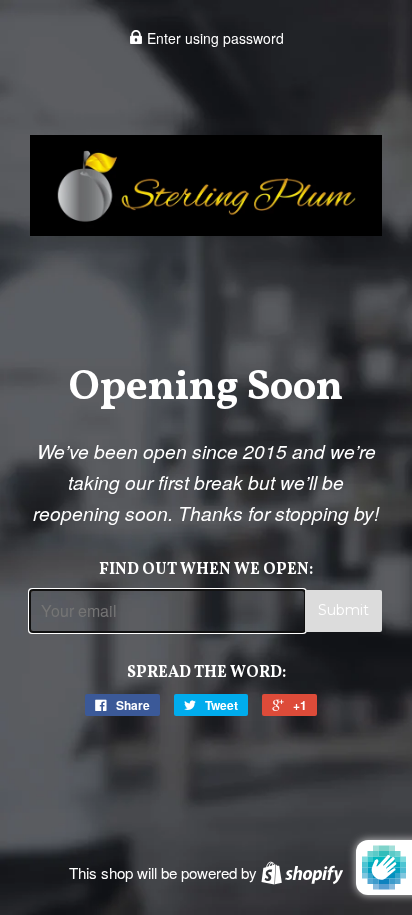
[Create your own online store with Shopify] (302, 872)
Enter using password (213, 38)
